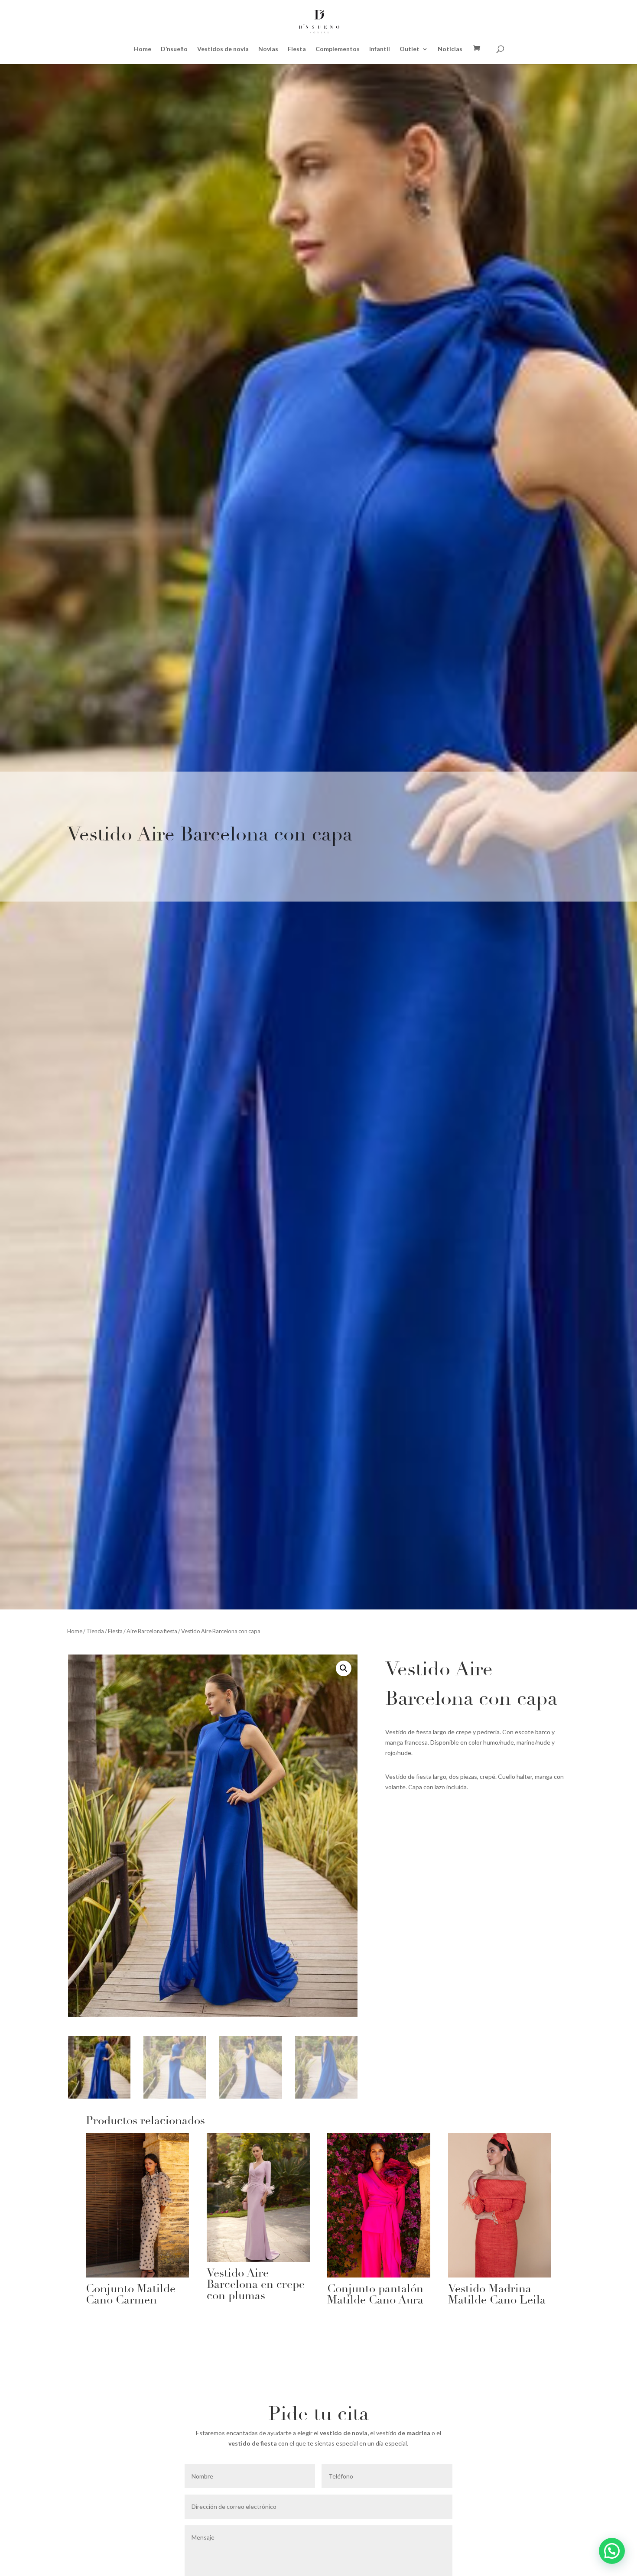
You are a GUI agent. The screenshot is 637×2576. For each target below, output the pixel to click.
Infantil (380, 49)
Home (143, 49)
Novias (268, 49)
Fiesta (297, 49)
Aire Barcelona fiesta (152, 1631)
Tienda (95, 1631)
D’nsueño (174, 49)
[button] (344, 1668)
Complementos (338, 49)
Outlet (409, 49)
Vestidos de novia (223, 49)
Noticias (450, 49)
